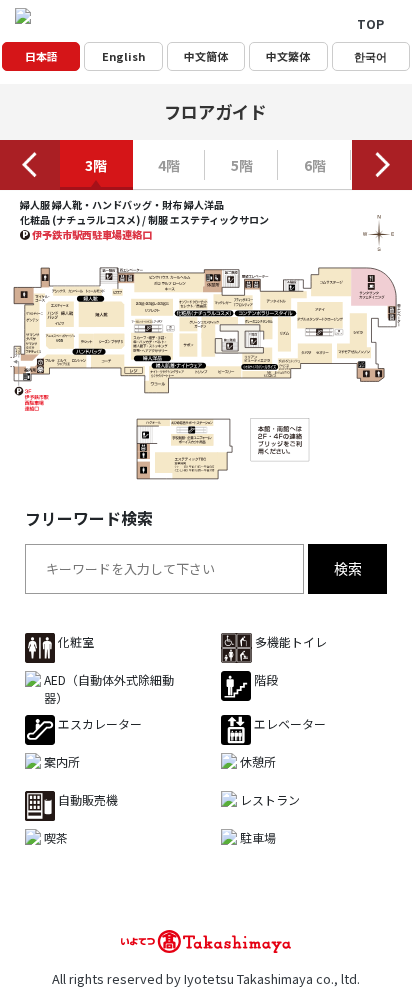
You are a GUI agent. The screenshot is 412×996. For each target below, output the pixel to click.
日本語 (41, 56)
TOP (370, 23)
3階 (96, 165)
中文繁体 (288, 56)
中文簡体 (206, 56)
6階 (315, 165)
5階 (242, 165)
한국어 (370, 56)
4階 (169, 165)
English (123, 56)
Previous (30, 165)
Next (382, 165)
